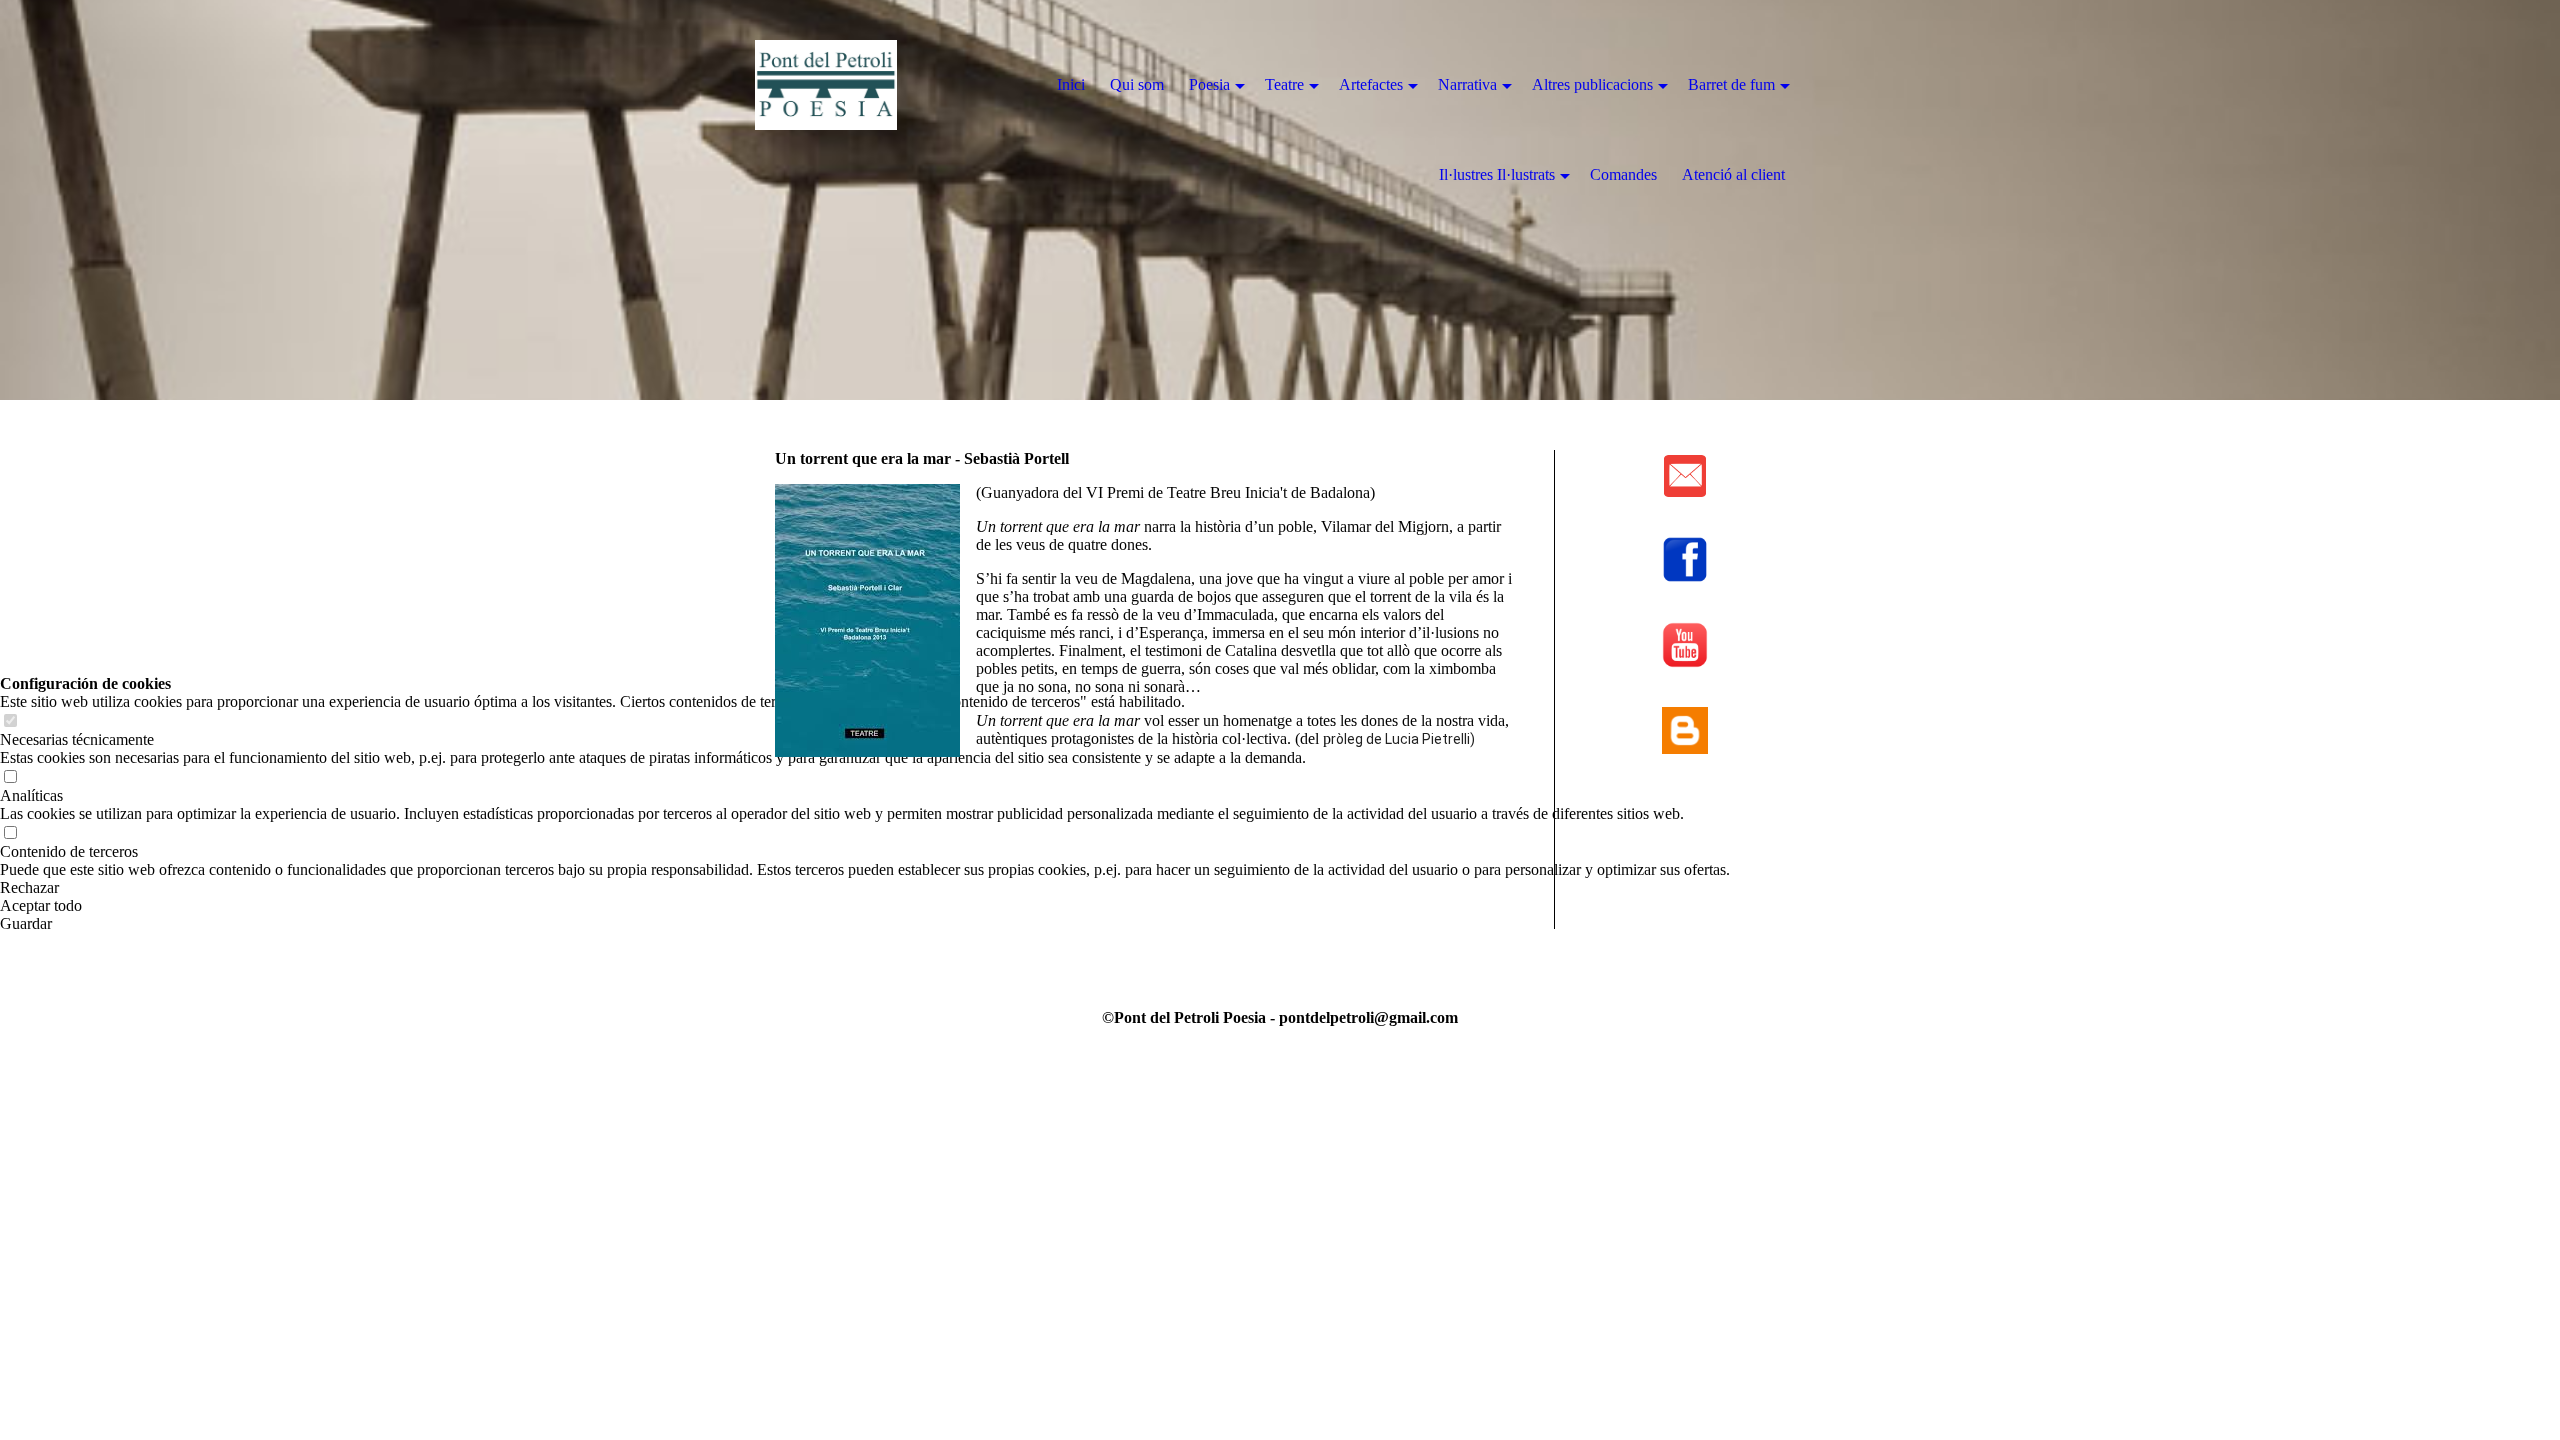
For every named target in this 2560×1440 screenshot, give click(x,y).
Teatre (1284, 84)
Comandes (1623, 174)
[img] (870, 85)
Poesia (1209, 84)
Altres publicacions (1592, 84)
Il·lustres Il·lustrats (1497, 174)
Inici (1071, 84)
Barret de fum (1731, 84)
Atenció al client (1733, 174)
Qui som (1137, 84)
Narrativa (1467, 84)
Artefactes (1371, 84)
